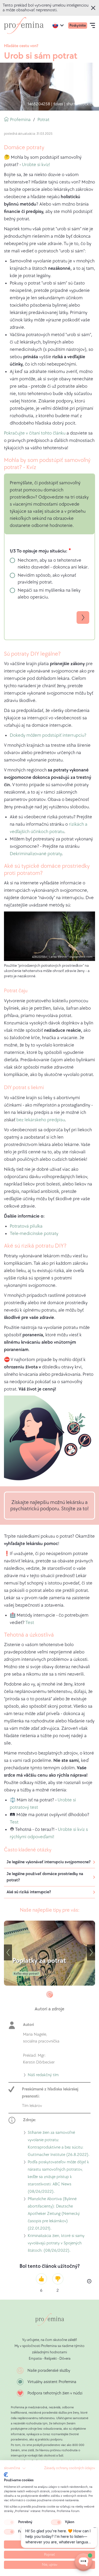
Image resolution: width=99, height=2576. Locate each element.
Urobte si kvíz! (36, 165)
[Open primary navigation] (92, 26)
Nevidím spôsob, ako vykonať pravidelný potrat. (47, 579)
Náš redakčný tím (43, 2076)
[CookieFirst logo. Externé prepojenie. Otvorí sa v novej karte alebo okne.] (6, 2475)
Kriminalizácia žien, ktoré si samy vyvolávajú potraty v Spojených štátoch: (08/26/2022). (56, 2244)
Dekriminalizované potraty (36, 854)
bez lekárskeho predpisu (41, 1120)
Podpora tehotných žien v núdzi (55, 2393)
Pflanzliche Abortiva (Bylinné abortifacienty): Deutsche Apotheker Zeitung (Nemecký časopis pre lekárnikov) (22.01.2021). (54, 2214)
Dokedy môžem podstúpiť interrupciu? (48, 735)
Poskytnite (78, 25)
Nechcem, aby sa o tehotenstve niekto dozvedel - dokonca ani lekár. (53, 564)
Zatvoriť (94, 8)
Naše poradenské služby (49, 2371)
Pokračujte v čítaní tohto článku (35, 433)
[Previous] (8, 1952)
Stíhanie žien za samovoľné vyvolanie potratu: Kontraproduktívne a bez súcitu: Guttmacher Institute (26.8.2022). (59, 2144)
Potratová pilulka (26, 1226)
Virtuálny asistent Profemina (52, 2382)
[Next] (91, 1952)
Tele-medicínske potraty (34, 1234)
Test (30, 1623)
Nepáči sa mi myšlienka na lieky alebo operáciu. (49, 594)
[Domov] (24, 26)
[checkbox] (9, 2522)
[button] (15, 2468)
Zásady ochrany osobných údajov (70, 2468)
